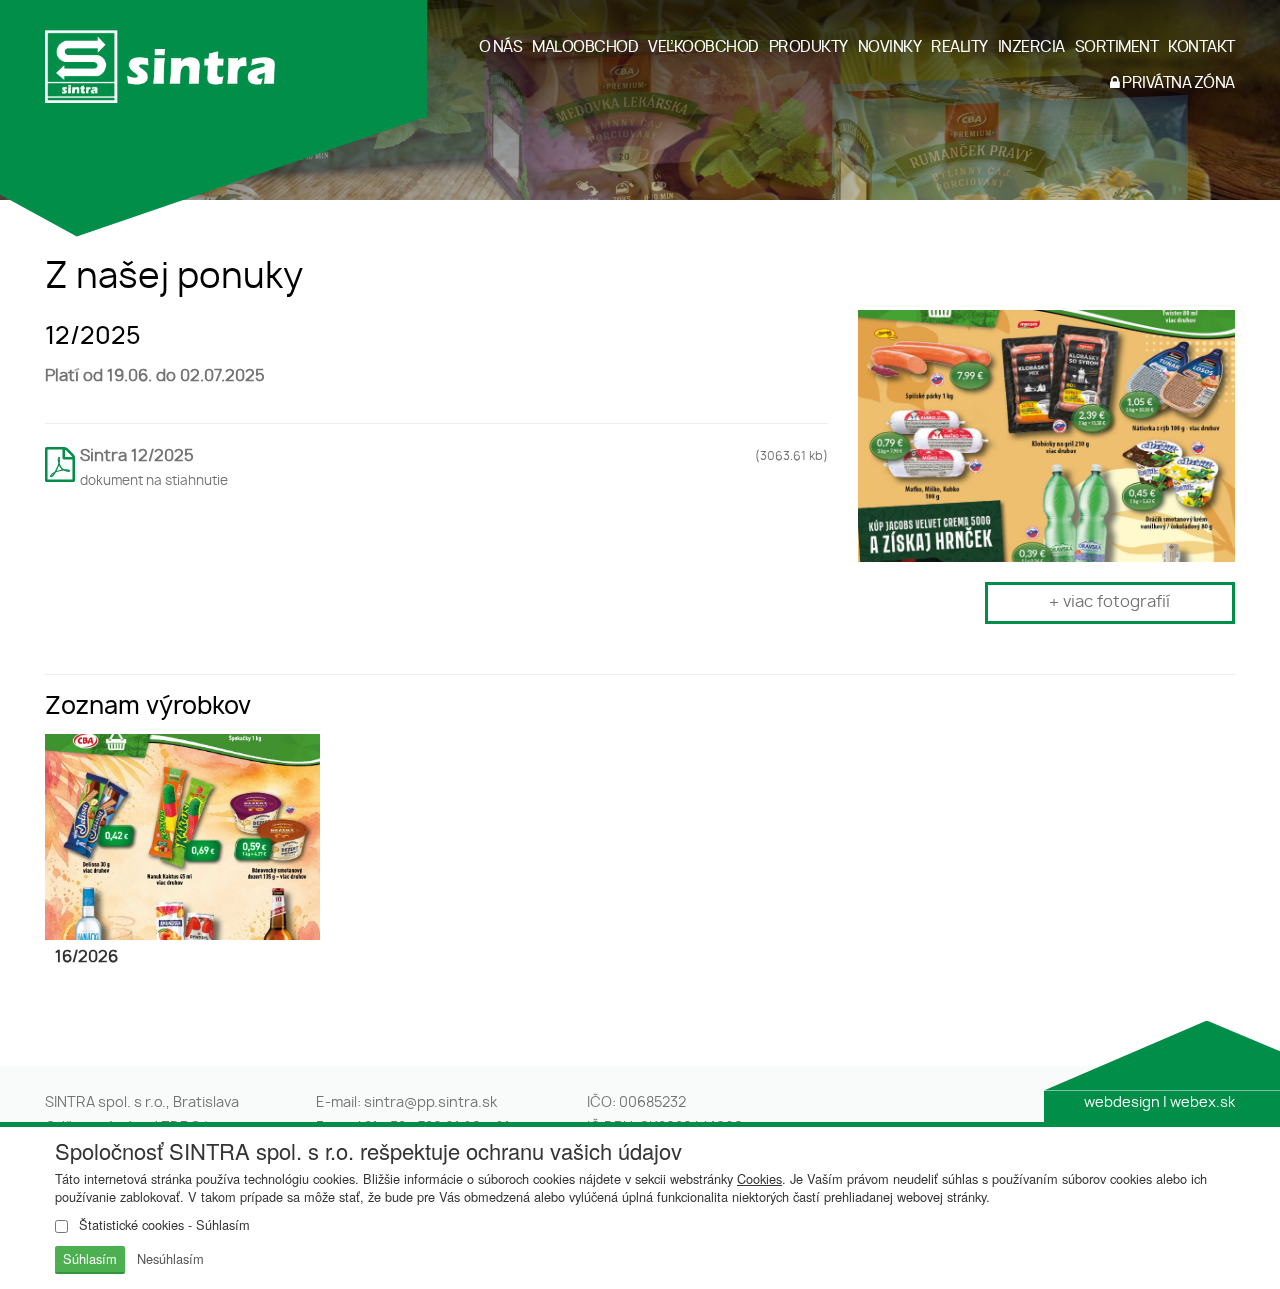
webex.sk (1202, 1103)
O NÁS (501, 47)
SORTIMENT (1117, 47)
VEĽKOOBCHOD (703, 47)
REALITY (959, 47)
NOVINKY (890, 47)
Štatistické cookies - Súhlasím (162, 1225)
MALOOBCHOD (585, 47)
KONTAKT (1201, 47)
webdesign (1122, 1103)
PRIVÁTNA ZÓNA (1177, 83)
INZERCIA (1031, 47)
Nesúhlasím (170, 1258)
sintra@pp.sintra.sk (430, 1103)
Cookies (759, 1178)
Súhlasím (90, 1258)
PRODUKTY (808, 47)
